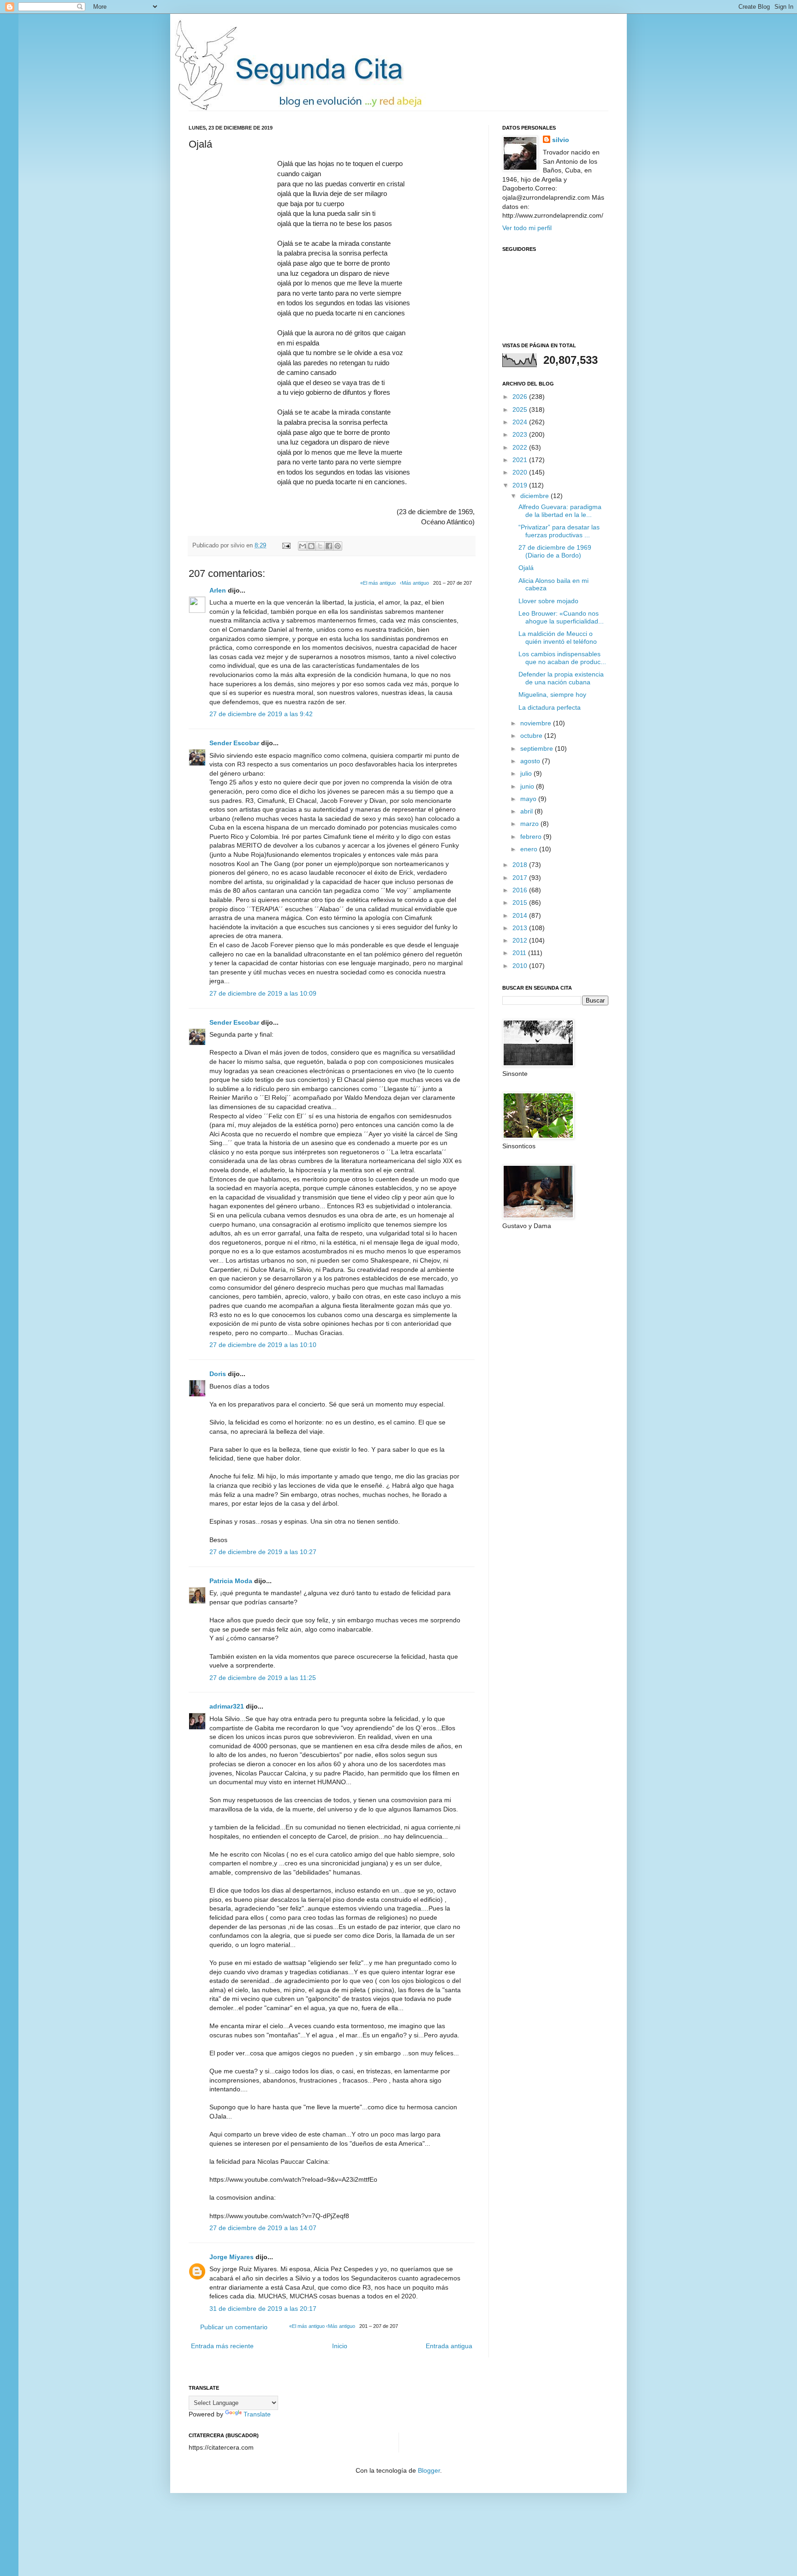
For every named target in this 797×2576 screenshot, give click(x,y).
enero (530, 849)
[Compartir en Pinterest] (338, 546)
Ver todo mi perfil (527, 228)
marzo (530, 824)
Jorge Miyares (232, 2257)
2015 (521, 902)
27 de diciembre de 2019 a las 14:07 (263, 2228)
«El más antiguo (378, 583)
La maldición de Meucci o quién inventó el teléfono (558, 638)
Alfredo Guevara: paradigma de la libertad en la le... (560, 511)
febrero (532, 837)
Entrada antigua (449, 2346)
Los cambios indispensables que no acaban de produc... (562, 658)
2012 (521, 940)
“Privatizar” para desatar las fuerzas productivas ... (559, 531)
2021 (521, 460)
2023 (521, 434)
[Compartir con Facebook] (329, 546)
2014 (521, 915)
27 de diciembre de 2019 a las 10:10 (263, 1345)
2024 (521, 422)
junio (528, 786)
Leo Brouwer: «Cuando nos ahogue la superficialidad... (561, 617)
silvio (561, 140)
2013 (521, 928)
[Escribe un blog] (311, 546)
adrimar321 (227, 1706)
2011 (520, 953)
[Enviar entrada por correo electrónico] (286, 546)
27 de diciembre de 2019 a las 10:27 (263, 1552)
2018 (521, 865)
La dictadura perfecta (550, 707)
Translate (257, 2414)
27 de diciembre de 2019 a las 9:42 (261, 714)
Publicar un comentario (234, 2327)
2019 (521, 485)
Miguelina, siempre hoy (552, 694)
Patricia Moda (231, 1581)
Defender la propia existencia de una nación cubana (561, 678)
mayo (529, 799)
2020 (521, 472)
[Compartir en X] (320, 546)
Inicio (340, 2346)
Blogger (429, 2470)
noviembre (537, 723)
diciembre (535, 496)
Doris (218, 1374)
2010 (521, 966)
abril (527, 811)
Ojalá (526, 568)
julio (527, 773)
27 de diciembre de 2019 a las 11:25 (263, 1678)
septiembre (538, 748)
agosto (531, 761)
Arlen (218, 590)
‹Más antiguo (414, 583)
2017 (521, 878)
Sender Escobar (234, 743)
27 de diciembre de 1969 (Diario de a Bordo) (555, 551)
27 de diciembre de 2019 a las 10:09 (263, 993)
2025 (521, 410)
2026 (521, 397)
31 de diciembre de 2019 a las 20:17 (263, 2309)
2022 (521, 447)
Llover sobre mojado (548, 601)
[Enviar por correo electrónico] (303, 546)
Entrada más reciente (222, 2346)
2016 (521, 890)
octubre (532, 736)
